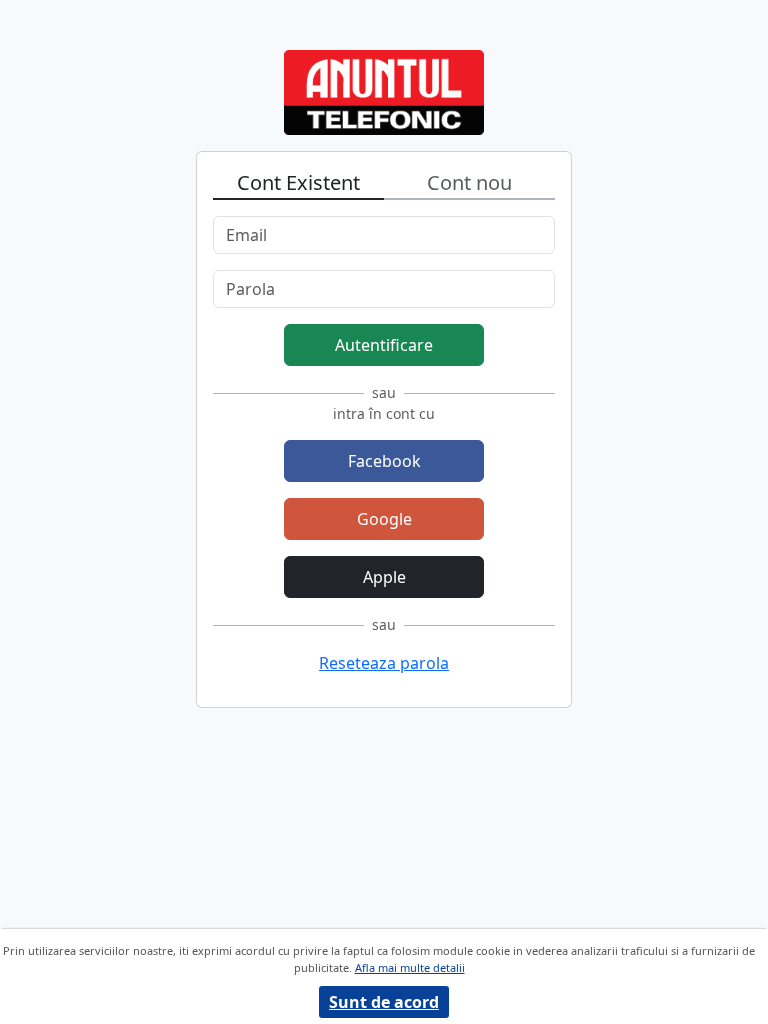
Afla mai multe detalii (410, 967)
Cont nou (469, 182)
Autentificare (384, 345)
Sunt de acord (384, 1002)
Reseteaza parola (384, 663)
